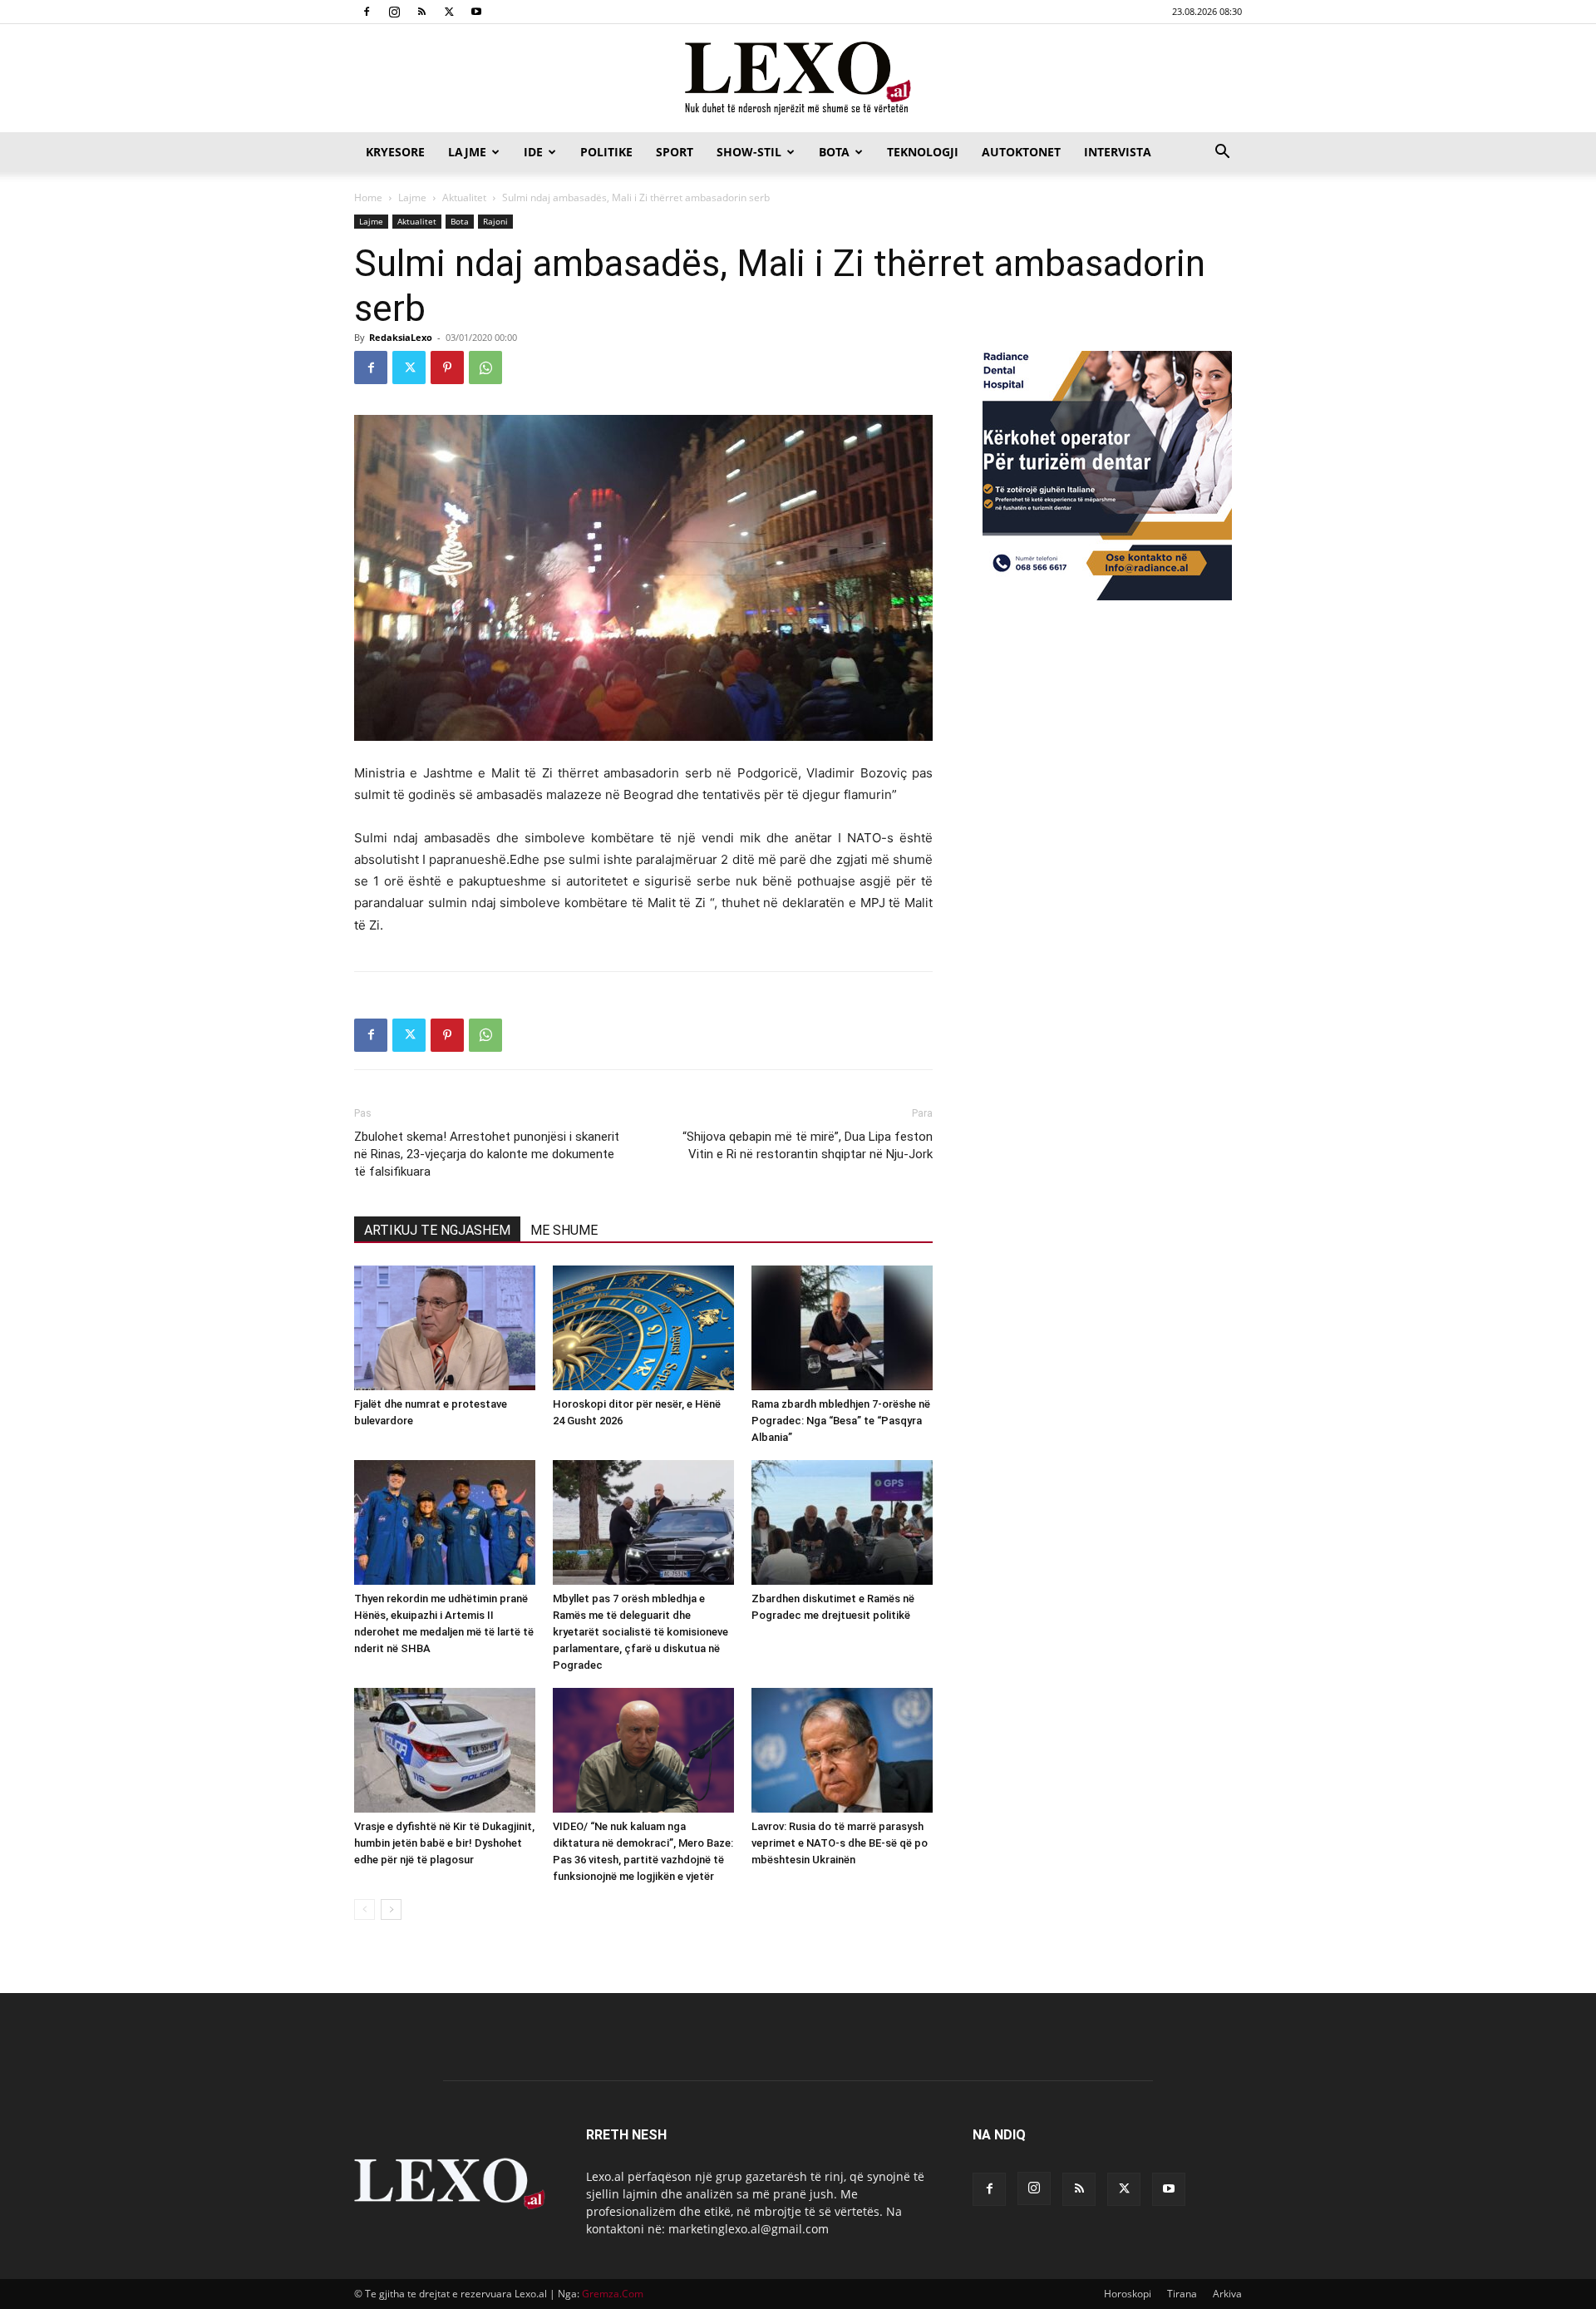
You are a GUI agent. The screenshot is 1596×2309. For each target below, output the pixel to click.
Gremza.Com (613, 2294)
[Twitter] (449, 12)
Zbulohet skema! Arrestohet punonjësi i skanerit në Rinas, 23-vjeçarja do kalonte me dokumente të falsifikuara (487, 1154)
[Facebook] (367, 12)
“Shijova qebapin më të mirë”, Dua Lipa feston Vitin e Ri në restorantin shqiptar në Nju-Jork (808, 1145)
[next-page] (391, 1909)
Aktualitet (464, 197)
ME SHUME (564, 1230)
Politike (606, 152)
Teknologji (923, 152)
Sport (675, 152)
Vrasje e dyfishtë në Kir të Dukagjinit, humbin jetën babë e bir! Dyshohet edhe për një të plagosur (444, 1843)
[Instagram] (394, 12)
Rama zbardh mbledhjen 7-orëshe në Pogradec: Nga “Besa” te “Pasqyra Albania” (841, 1421)
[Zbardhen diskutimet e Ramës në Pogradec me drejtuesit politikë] (842, 1522)
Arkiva (1227, 2294)
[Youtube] (476, 12)
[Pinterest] (447, 368)
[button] (1222, 153)
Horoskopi (1128, 2294)
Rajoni (495, 221)
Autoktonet (1021, 152)
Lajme (467, 152)
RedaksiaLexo (401, 337)
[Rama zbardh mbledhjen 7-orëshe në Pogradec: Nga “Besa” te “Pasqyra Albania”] (842, 1328)
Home (368, 197)
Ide (533, 152)
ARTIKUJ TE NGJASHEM (437, 1230)
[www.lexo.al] (798, 79)
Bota (834, 152)
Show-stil (749, 152)
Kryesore (395, 152)
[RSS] (421, 12)
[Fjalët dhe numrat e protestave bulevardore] (445, 1328)
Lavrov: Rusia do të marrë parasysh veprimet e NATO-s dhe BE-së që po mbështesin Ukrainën (840, 1843)
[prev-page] (365, 1909)
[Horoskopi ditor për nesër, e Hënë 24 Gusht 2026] (643, 1328)
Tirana (1182, 2294)
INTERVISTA (1118, 152)
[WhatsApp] (485, 368)
